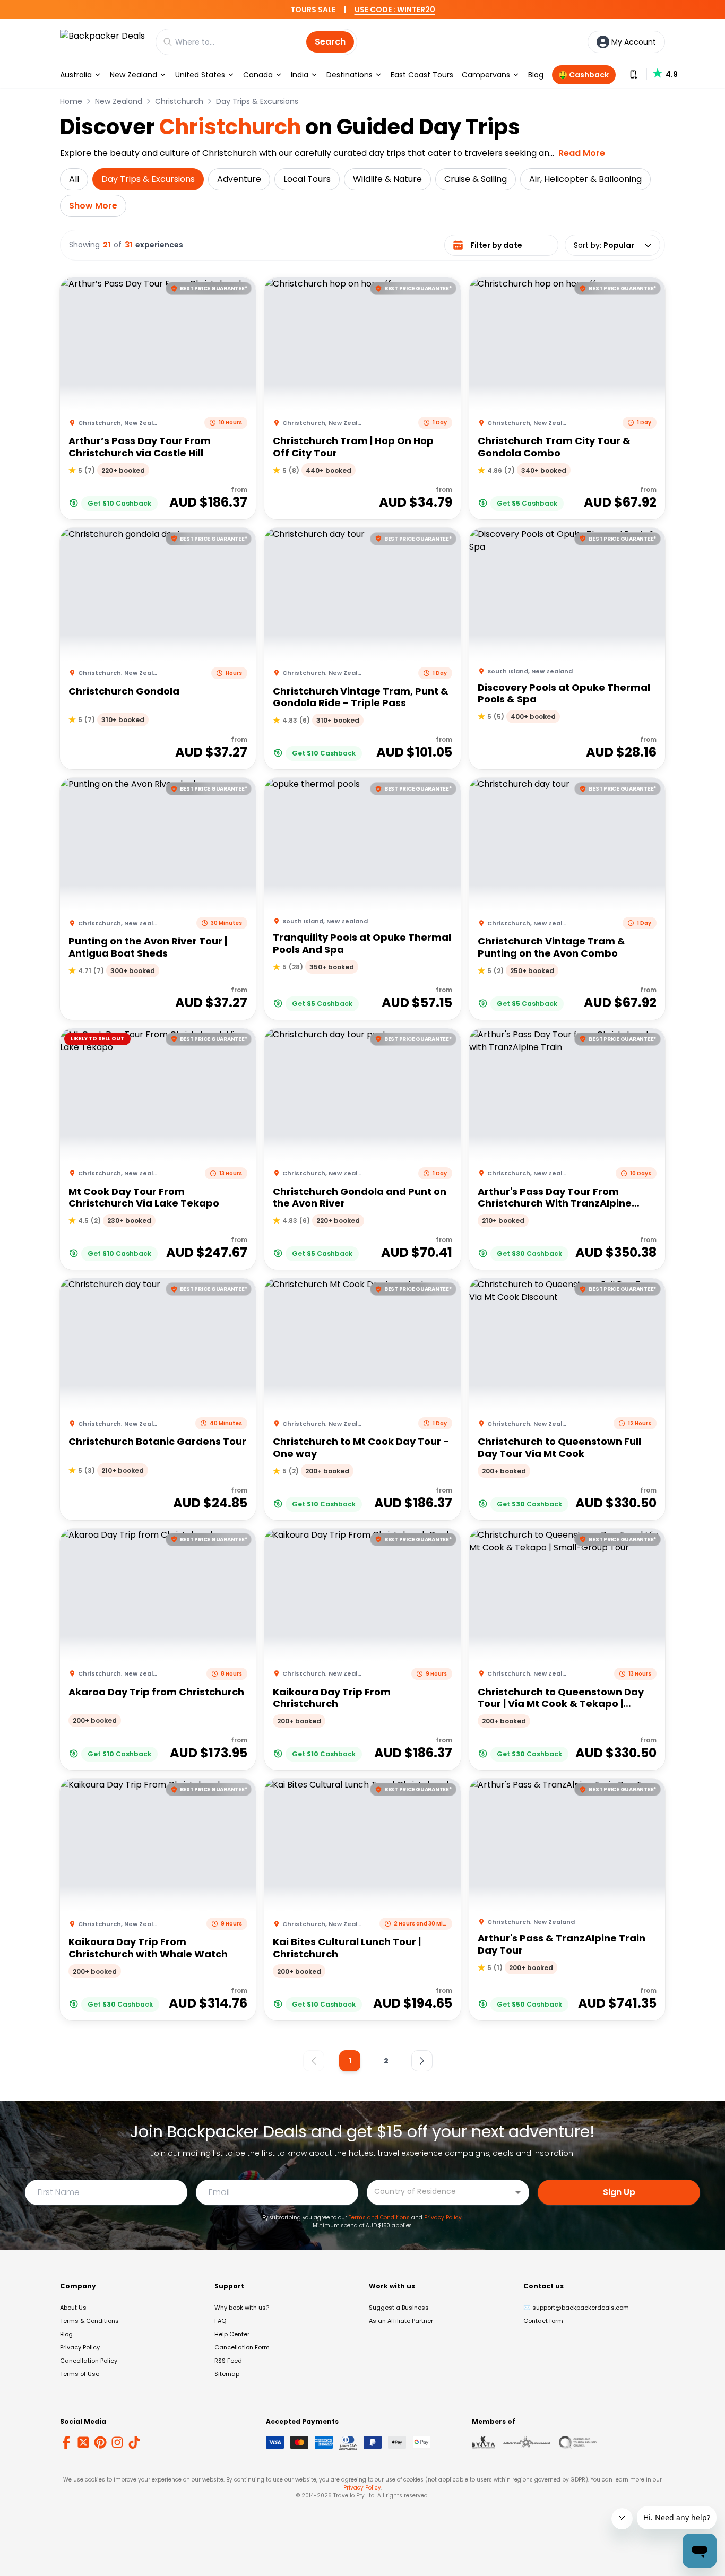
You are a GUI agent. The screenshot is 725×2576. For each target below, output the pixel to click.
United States (200, 75)
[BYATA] (483, 2442)
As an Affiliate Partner (401, 2321)
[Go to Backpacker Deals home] (102, 42)
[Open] (518, 2192)
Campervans (486, 75)
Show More (93, 206)
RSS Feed (228, 2361)
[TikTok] (134, 2442)
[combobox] (440, 2192)
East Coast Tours (422, 75)
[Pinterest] (100, 2442)
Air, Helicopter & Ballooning (585, 179)
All (74, 179)
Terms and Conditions (379, 2218)
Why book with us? (242, 2308)
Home (71, 101)
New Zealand (133, 75)
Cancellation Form (242, 2347)
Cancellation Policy (89, 2361)
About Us (73, 2308)
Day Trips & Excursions (257, 101)
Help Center (232, 2334)
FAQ (220, 2321)
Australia (76, 75)
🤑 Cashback (584, 75)
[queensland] (578, 2442)
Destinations (349, 75)
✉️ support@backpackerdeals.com (576, 2308)
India (300, 75)
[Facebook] (66, 2442)
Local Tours (307, 179)
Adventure (239, 179)
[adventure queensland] (527, 2442)
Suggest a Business (399, 2308)
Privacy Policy (443, 2218)
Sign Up (619, 2192)
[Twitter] (83, 2442)
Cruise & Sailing (476, 179)
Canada (258, 75)
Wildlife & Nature (387, 179)
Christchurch (179, 101)
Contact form (543, 2321)
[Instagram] (117, 2442)
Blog (536, 75)
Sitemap (227, 2374)
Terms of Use (80, 2374)
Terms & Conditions (89, 2321)
